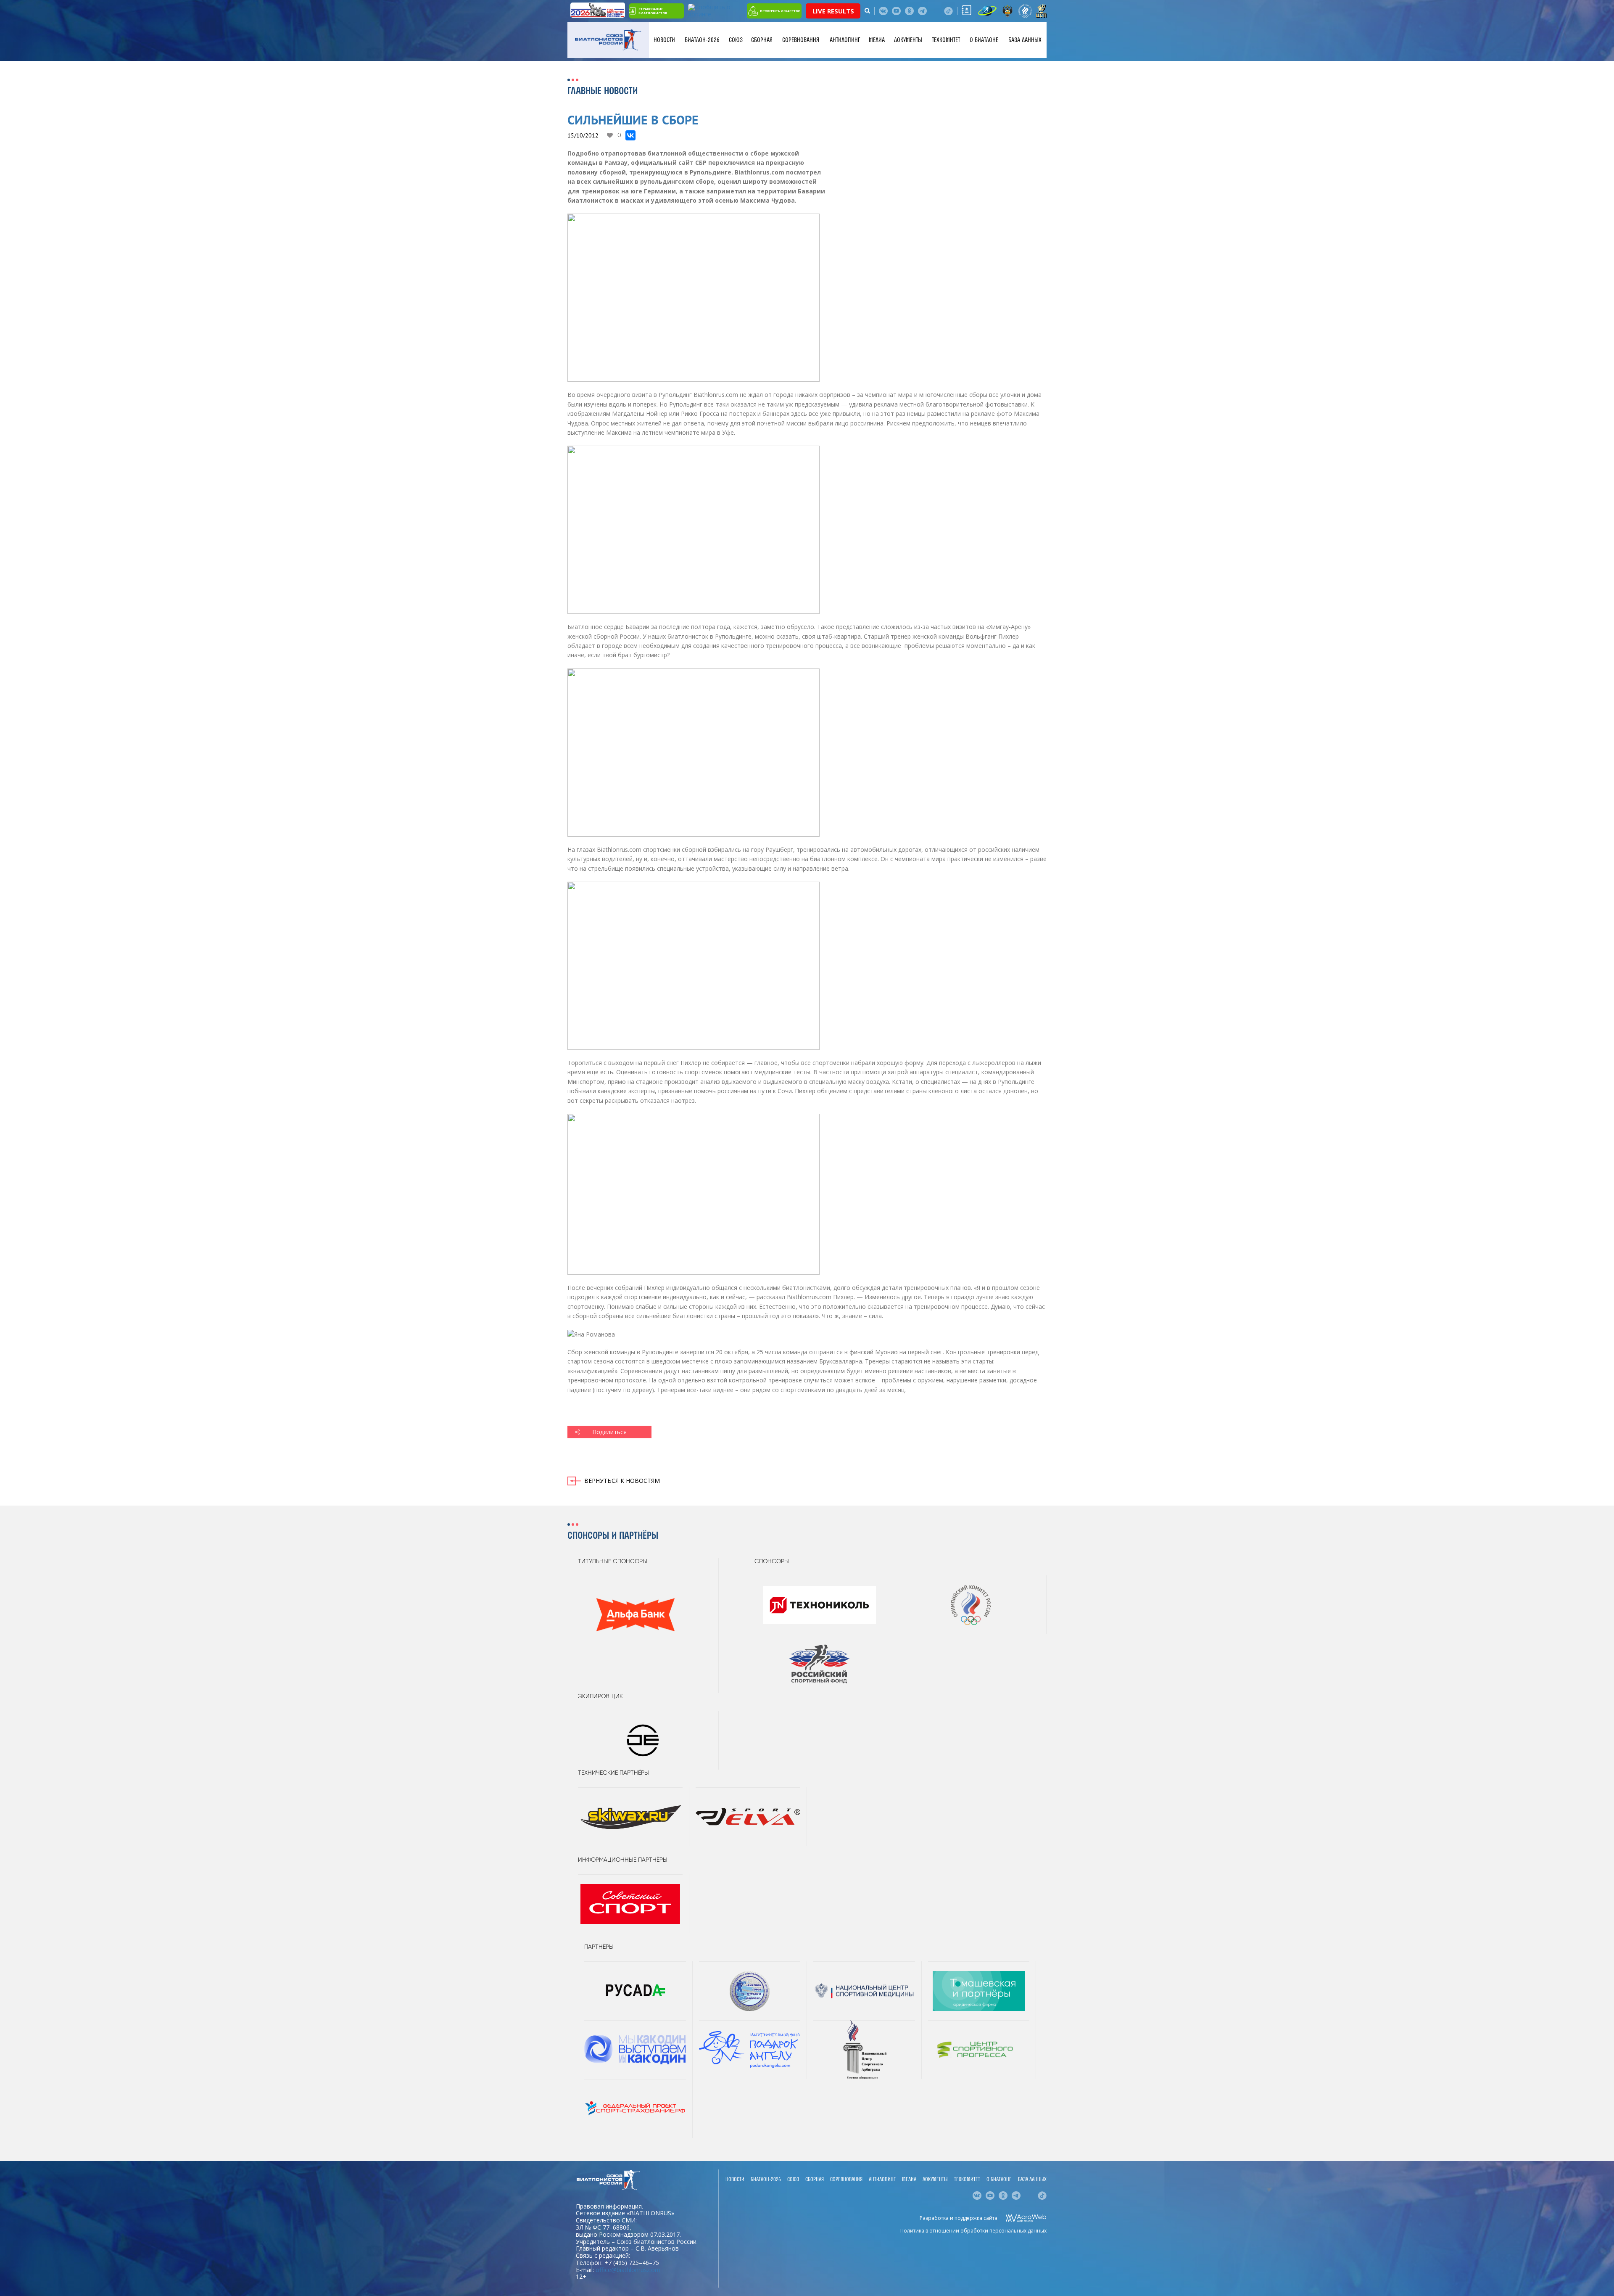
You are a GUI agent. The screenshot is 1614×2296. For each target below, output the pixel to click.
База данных (1025, 40)
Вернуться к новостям (622, 1481)
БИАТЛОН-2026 (702, 40)
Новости (664, 40)
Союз (736, 40)
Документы (908, 40)
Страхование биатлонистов (653, 11)
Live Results (833, 11)
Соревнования (801, 40)
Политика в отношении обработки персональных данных (973, 2231)
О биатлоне (984, 40)
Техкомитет (946, 40)
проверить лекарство (780, 11)
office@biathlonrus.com (628, 2270)
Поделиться (609, 1432)
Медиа (877, 40)
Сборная (762, 40)
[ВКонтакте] (630, 135)
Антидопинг (845, 40)
